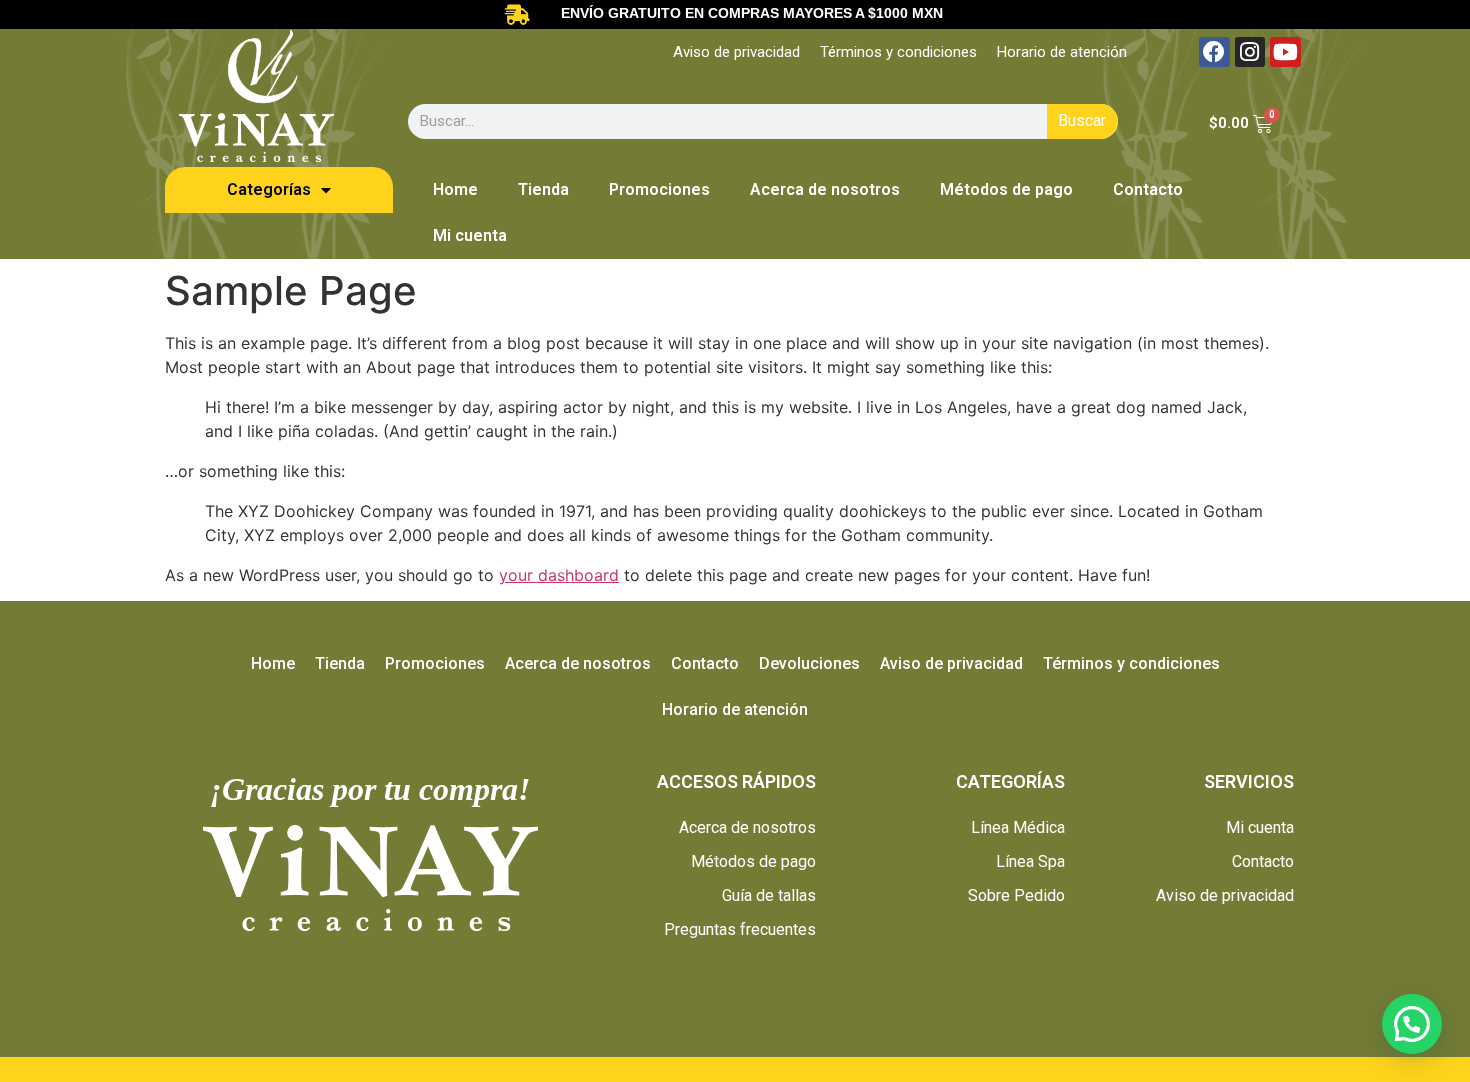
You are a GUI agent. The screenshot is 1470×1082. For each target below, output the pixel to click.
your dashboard (559, 575)
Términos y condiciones (898, 52)
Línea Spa (1030, 861)
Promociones (659, 189)
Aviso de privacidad (736, 52)
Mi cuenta (470, 235)
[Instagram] (1250, 52)
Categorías (269, 189)
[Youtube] (1285, 52)
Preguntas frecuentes (740, 929)
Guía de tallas (769, 895)
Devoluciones (809, 663)
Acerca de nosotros (825, 189)
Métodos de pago (1006, 189)
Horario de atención (1062, 52)
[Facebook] (1214, 52)
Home (455, 189)
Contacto (1148, 189)
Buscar (1082, 120)
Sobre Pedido (1016, 895)
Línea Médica (1018, 827)
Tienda (543, 189)
